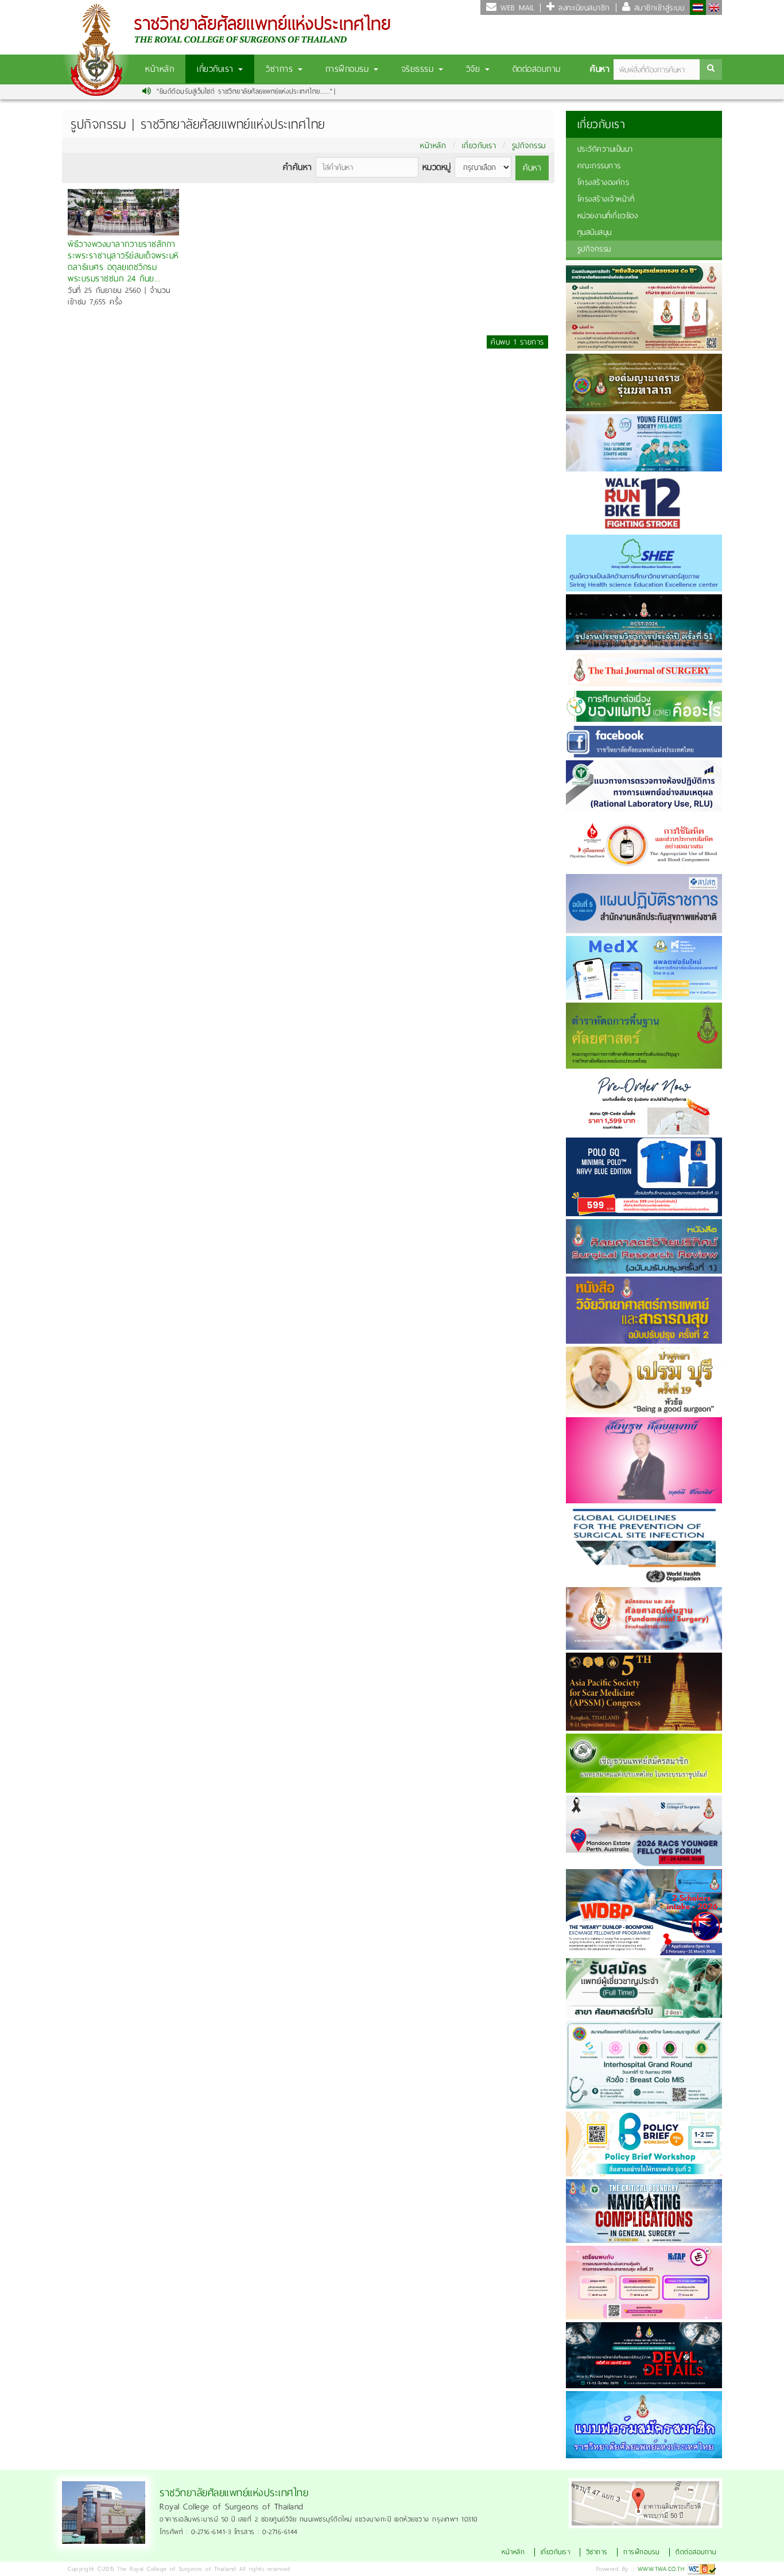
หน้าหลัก (160, 69)
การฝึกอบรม (349, 69)
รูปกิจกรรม (529, 146)
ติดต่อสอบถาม (537, 69)
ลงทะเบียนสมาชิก (583, 8)
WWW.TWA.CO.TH (661, 2569)
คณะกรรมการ (599, 166)
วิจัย (475, 69)
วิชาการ (281, 69)
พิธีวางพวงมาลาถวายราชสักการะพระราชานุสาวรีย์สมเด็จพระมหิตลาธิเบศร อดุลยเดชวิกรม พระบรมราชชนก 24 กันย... (123, 260)
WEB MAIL (516, 8)
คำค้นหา (298, 167)
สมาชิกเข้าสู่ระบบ (657, 8)
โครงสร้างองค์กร (603, 182)
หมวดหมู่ (437, 167)
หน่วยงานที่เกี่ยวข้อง (608, 216)
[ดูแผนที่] (645, 2502)
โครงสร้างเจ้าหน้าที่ (606, 199)
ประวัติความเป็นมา (605, 149)
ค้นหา (600, 69)
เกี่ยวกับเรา (217, 69)
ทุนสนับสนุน (595, 232)
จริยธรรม (419, 69)
